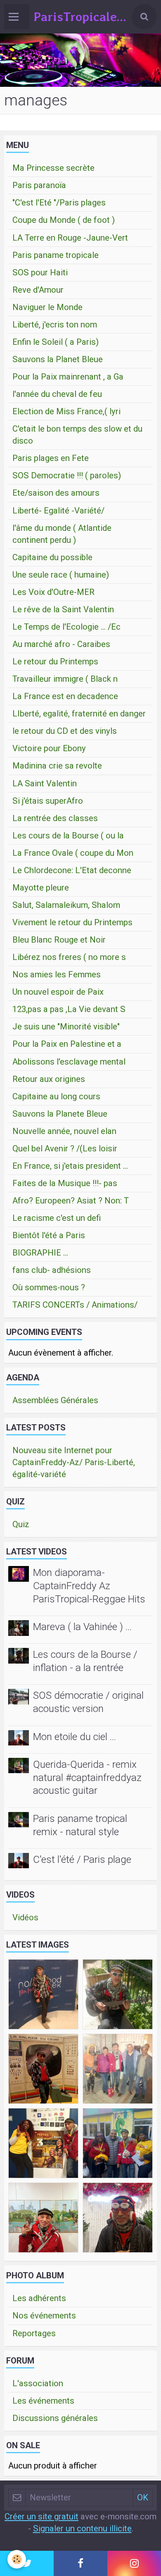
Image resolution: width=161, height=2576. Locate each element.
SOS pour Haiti (40, 272)
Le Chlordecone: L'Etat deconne (72, 870)
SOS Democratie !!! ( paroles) (67, 475)
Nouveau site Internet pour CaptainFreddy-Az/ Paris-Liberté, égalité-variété (74, 1462)
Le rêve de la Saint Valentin (63, 609)
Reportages (34, 2333)
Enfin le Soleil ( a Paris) (56, 342)
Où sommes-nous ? (49, 1287)
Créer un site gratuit (41, 2516)
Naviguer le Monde (47, 307)
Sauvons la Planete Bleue (60, 1114)
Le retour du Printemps (55, 661)
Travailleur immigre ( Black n (65, 679)
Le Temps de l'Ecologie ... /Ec (66, 627)
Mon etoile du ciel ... (75, 1737)
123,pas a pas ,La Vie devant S (69, 1009)
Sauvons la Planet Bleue (58, 359)
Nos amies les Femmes (57, 974)
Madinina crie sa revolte (57, 766)
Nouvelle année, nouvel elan (64, 1131)
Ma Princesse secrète (53, 168)
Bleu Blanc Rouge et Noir (59, 940)
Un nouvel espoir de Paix (58, 992)
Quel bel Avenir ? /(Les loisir (65, 1148)
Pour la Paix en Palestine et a (67, 1044)
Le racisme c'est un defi (57, 1218)
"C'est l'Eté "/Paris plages (59, 203)
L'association (38, 2383)
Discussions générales (55, 2418)
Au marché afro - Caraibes (61, 644)
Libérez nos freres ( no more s (69, 957)
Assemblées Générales (55, 1400)
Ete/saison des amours (56, 493)
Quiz (21, 1524)
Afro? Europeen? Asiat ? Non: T (71, 1201)
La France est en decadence (65, 696)
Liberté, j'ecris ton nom (55, 325)
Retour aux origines (49, 1079)
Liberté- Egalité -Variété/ (58, 511)
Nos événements (44, 2316)
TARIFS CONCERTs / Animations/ (75, 1305)
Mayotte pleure (41, 888)
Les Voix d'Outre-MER (53, 592)
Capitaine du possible (52, 557)
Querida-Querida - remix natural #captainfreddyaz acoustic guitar (87, 1777)
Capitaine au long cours (56, 1096)
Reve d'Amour (38, 290)
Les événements (43, 2401)
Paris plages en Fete (51, 458)
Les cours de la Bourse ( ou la (68, 836)
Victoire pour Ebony (49, 748)
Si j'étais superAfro (48, 801)
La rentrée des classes (55, 818)
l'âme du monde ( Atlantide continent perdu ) (62, 534)
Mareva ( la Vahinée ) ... (82, 1627)
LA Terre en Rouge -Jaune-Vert (70, 238)
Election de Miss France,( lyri (66, 411)
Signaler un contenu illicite (82, 2528)
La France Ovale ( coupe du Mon (73, 853)
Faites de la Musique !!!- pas (65, 1183)
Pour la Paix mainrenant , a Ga (68, 377)
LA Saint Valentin (45, 783)
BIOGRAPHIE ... (40, 1253)
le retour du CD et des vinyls (65, 731)
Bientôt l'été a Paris (49, 1235)
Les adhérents (39, 2298)
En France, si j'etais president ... (70, 1166)
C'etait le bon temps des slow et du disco (77, 435)
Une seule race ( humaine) (61, 575)
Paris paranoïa (39, 185)
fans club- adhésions (52, 1270)
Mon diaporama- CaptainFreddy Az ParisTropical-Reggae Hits (89, 1586)
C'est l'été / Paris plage (82, 1859)
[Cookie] (17, 2559)
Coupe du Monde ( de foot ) (64, 220)
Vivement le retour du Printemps (72, 922)
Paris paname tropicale (56, 255)
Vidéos (25, 1917)
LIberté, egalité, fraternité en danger (79, 714)
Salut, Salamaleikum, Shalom (66, 905)
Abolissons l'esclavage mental (69, 1062)
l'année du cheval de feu (57, 394)
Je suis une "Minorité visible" (66, 1027)
